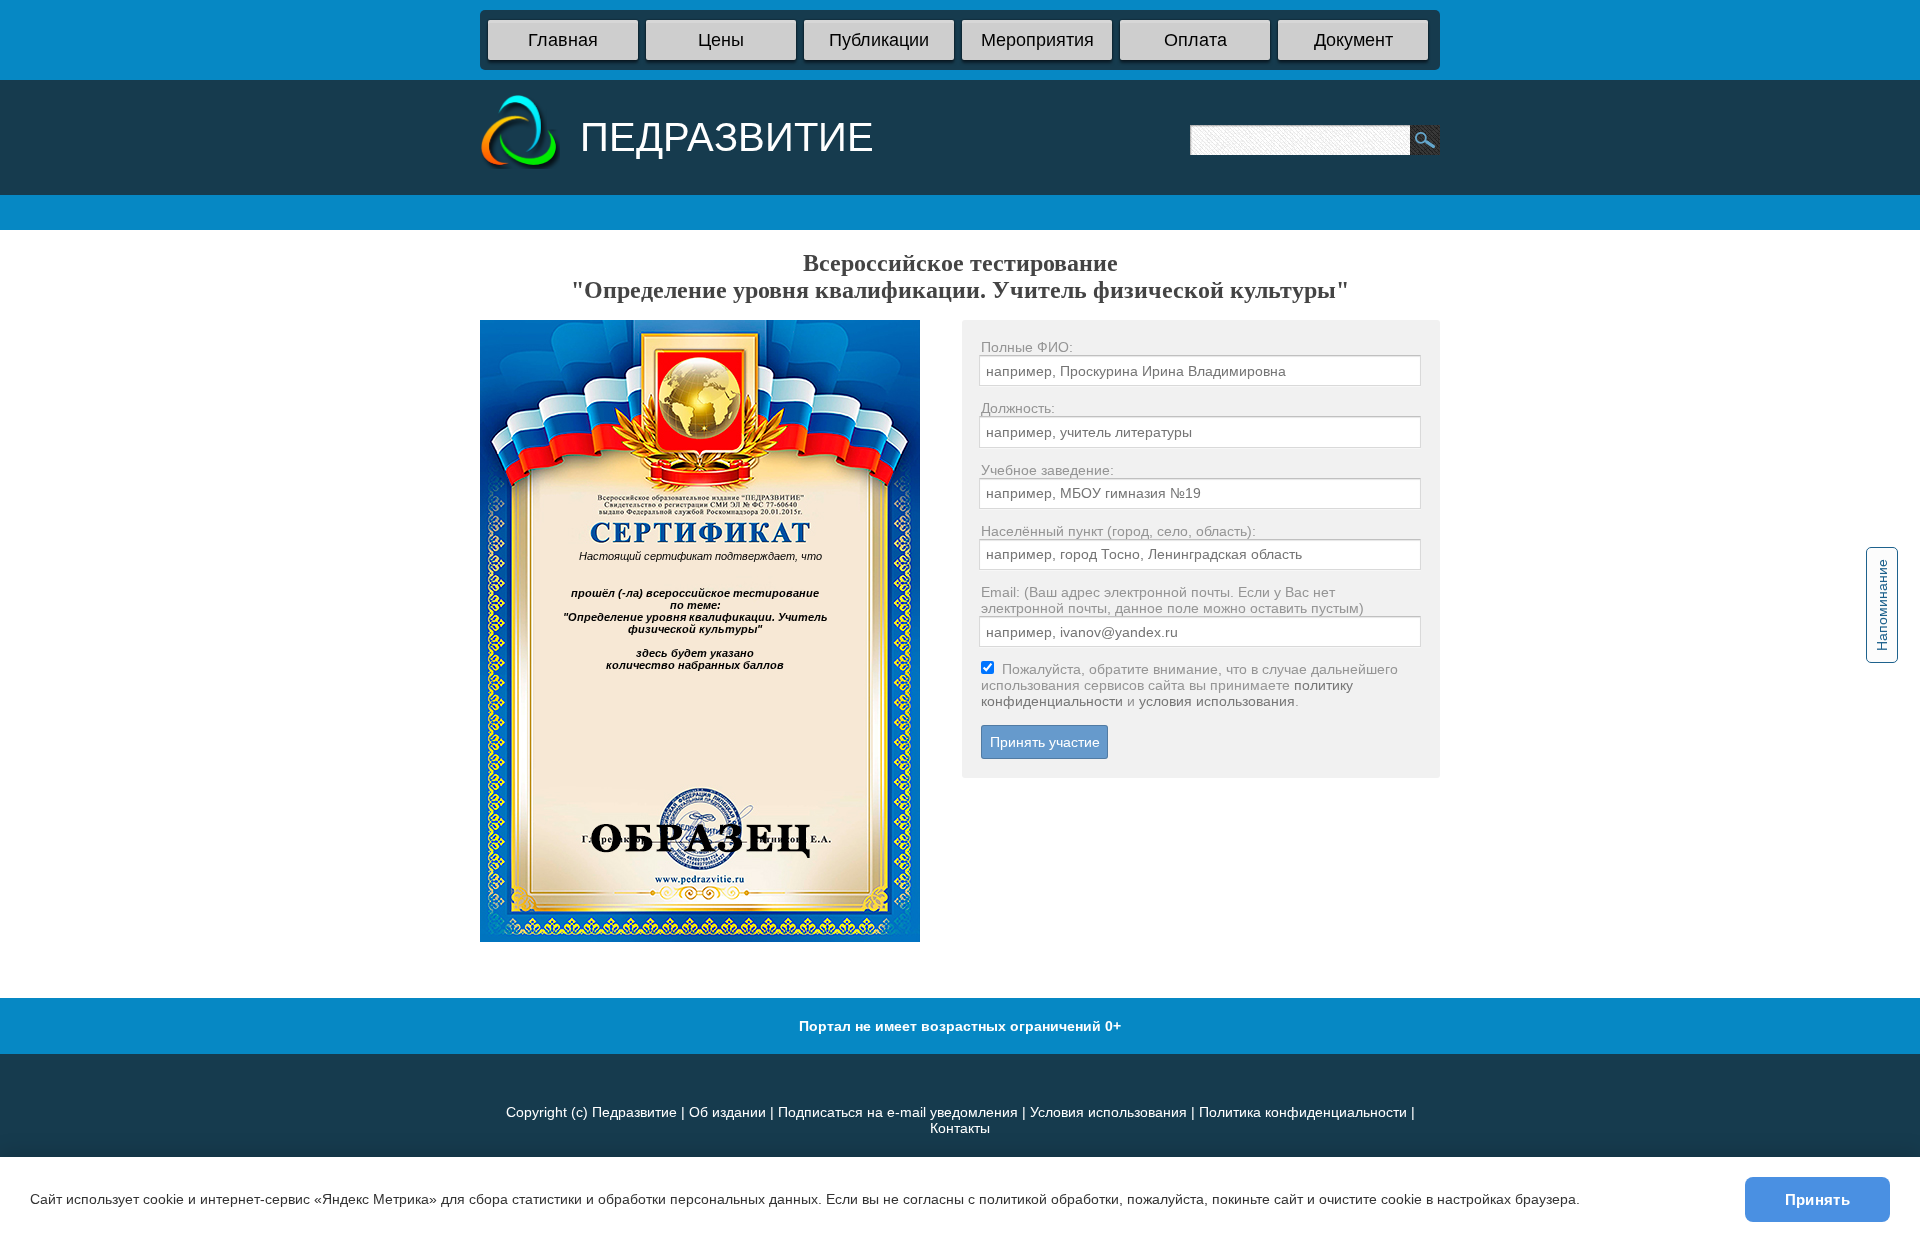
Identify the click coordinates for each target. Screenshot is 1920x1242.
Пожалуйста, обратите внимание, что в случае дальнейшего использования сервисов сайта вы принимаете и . (1189, 685)
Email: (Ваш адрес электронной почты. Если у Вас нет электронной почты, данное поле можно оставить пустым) (1172, 600)
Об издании (727, 1112)
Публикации (879, 40)
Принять (1817, 1199)
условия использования (1217, 701)
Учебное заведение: (1047, 470)
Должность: (1018, 408)
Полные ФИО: (1027, 347)
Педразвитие (634, 1112)
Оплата (1195, 40)
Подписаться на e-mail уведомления (898, 1112)
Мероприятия (1037, 40)
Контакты (960, 1128)
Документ (1353, 40)
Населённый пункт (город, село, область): (1118, 531)
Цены (721, 40)
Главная (563, 40)
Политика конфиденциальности (1303, 1112)
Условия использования (1108, 1112)
